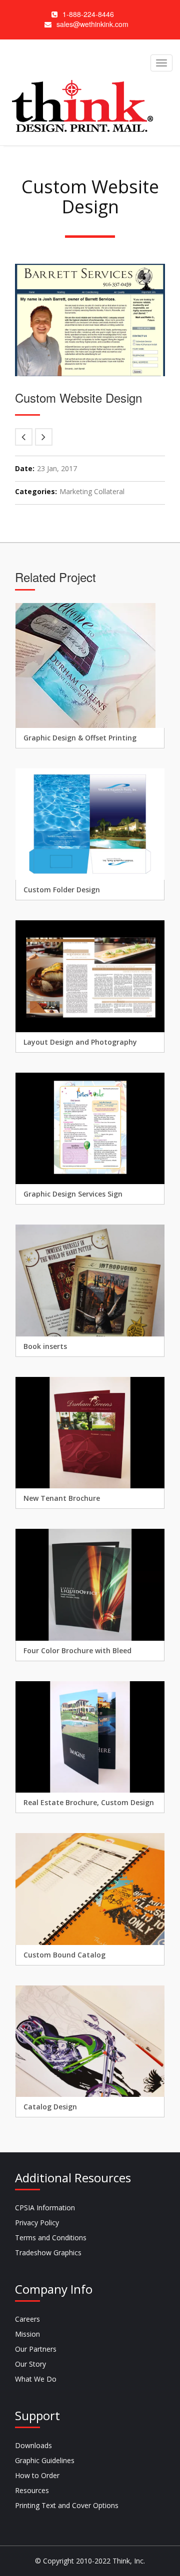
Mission (27, 2334)
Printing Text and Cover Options (67, 2505)
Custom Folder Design (62, 890)
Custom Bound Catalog (64, 1955)
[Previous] (24, 437)
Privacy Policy (37, 2223)
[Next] (44, 437)
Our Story (30, 2364)
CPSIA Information (45, 2208)
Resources (32, 2490)
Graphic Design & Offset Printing (80, 738)
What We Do (36, 2379)
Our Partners (36, 2349)
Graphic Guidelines (45, 2460)
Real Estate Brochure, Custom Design (89, 1802)
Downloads (33, 2445)
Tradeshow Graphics (48, 2253)
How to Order (37, 2475)
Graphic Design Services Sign (73, 1194)
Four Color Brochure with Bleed (77, 1650)
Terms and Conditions (51, 2238)
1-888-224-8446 (88, 14)
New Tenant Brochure (62, 1498)
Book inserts (45, 1346)
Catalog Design (50, 2107)
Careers (27, 2319)
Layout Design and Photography (80, 1042)
